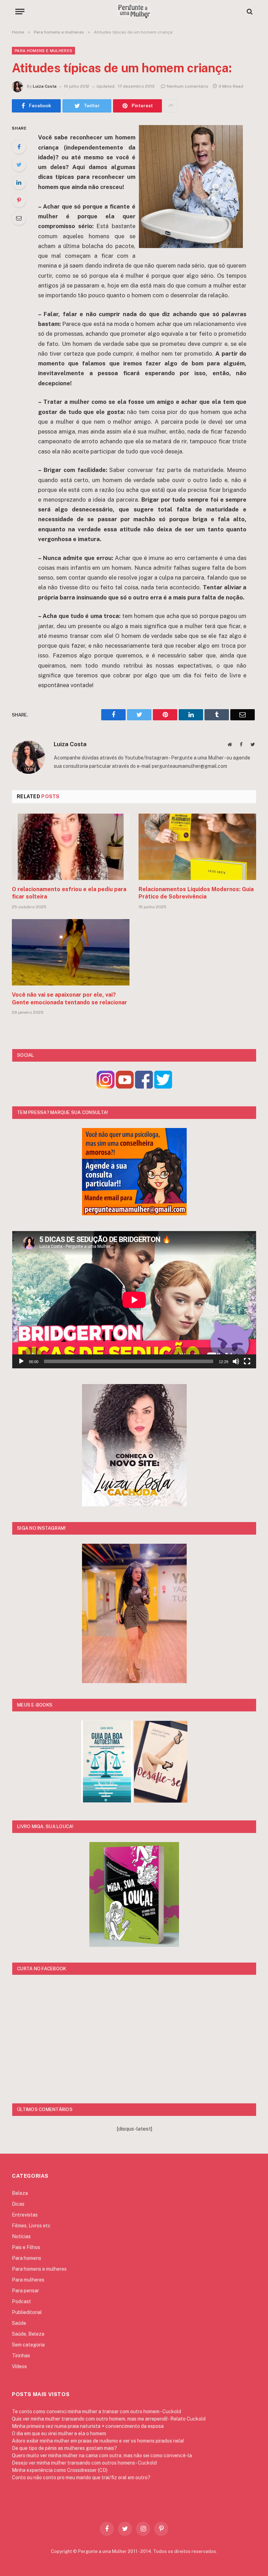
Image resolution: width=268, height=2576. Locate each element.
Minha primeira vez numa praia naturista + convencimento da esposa (88, 2426)
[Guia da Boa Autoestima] (107, 1801)
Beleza (20, 2193)
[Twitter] (19, 165)
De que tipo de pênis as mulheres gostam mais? (64, 2448)
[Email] (19, 218)
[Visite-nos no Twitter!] (163, 1087)
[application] (134, 1300)
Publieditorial (27, 2312)
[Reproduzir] (21, 1361)
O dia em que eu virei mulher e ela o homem (59, 2433)
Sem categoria (28, 2345)
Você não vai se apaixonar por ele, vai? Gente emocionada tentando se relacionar (69, 999)
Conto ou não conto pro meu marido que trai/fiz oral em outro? (81, 2477)
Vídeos (19, 2366)
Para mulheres (28, 2280)
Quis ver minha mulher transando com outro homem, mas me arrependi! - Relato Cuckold (109, 2419)
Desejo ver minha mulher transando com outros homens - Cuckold (84, 2463)
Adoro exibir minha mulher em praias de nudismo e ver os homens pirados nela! (98, 2441)
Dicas (18, 2204)
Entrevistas (25, 2215)
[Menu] (20, 11)
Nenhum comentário (188, 86)
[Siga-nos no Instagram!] (106, 1087)
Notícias (21, 2236)
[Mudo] (236, 1361)
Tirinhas (21, 2356)
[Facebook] (19, 147)
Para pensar (25, 2291)
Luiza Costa (45, 86)
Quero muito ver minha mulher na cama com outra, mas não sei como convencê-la (102, 2455)
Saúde (19, 2323)
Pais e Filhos (26, 2247)
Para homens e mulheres (43, 51)
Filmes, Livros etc (31, 2226)
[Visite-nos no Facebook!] (144, 1087)
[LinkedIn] (19, 182)
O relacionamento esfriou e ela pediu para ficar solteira (69, 893)
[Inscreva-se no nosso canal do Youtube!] (125, 1087)
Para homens (27, 2258)
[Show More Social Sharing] (171, 106)
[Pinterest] (19, 200)
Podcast (21, 2301)
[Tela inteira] (247, 1361)
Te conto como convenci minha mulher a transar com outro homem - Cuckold (96, 2411)
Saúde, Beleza (28, 2334)
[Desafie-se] (161, 1801)
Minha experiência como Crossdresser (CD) (60, 2470)
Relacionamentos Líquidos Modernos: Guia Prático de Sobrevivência (196, 893)
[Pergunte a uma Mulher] (134, 11)
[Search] (249, 11)
